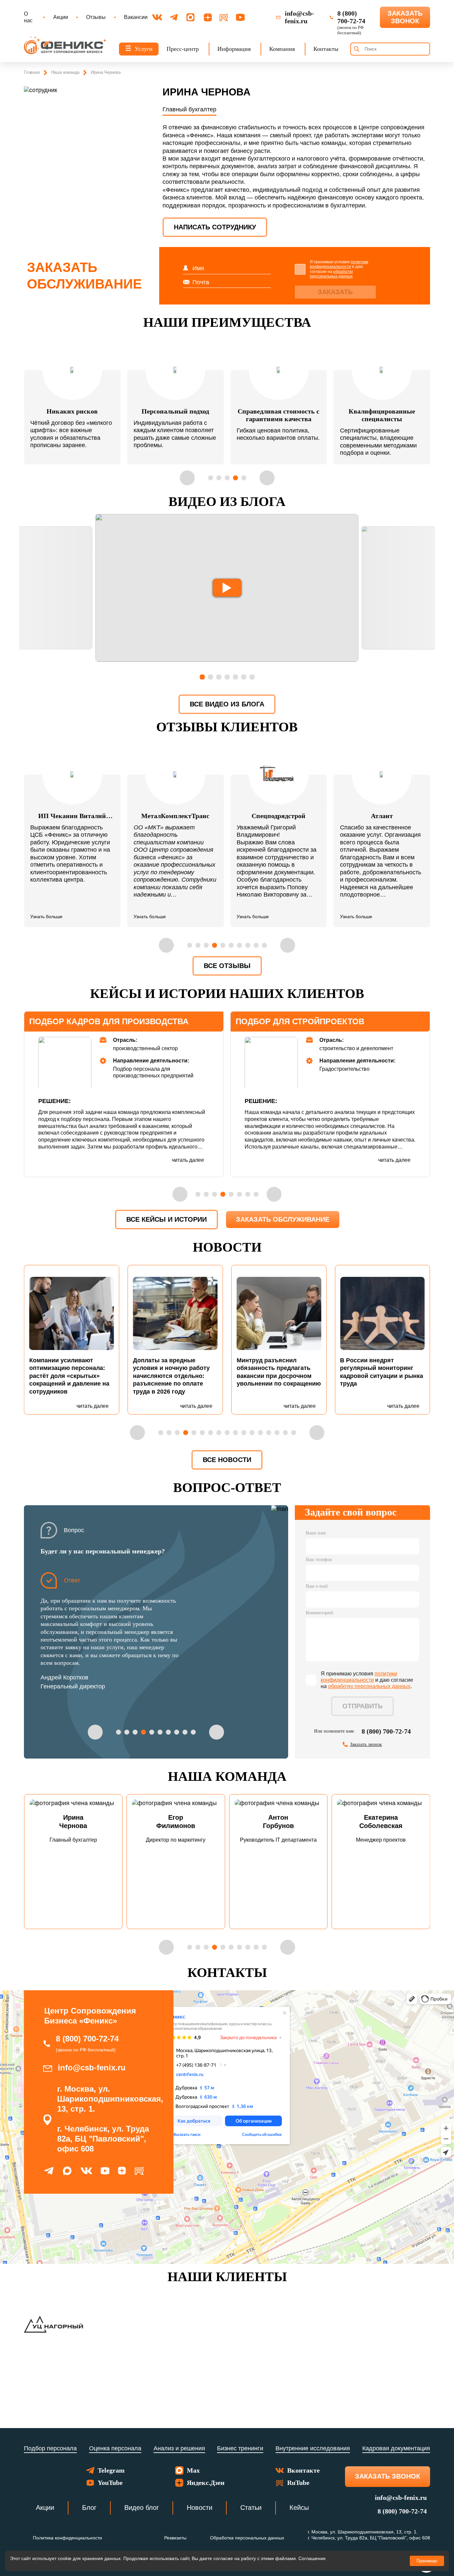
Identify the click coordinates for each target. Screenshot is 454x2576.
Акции (61, 17)
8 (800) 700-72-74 (386, 1731)
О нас (28, 17)
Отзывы (96, 17)
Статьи (251, 2508)
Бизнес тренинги (240, 2448)
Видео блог (142, 2508)
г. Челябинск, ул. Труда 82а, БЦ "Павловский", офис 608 (103, 2139)
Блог (89, 2508)
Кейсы (299, 2508)
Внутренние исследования (313, 2448)
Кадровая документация (396, 2448)
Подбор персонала (50, 2448)
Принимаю (427, 2561)
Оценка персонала (115, 2448)
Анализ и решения (179, 2448)
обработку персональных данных (331, 274)
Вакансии (136, 17)
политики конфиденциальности (339, 264)
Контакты (326, 49)
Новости (200, 2508)
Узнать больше (46, 917)
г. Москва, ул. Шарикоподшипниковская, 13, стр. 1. (110, 2099)
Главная (32, 72)
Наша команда (65, 72)
